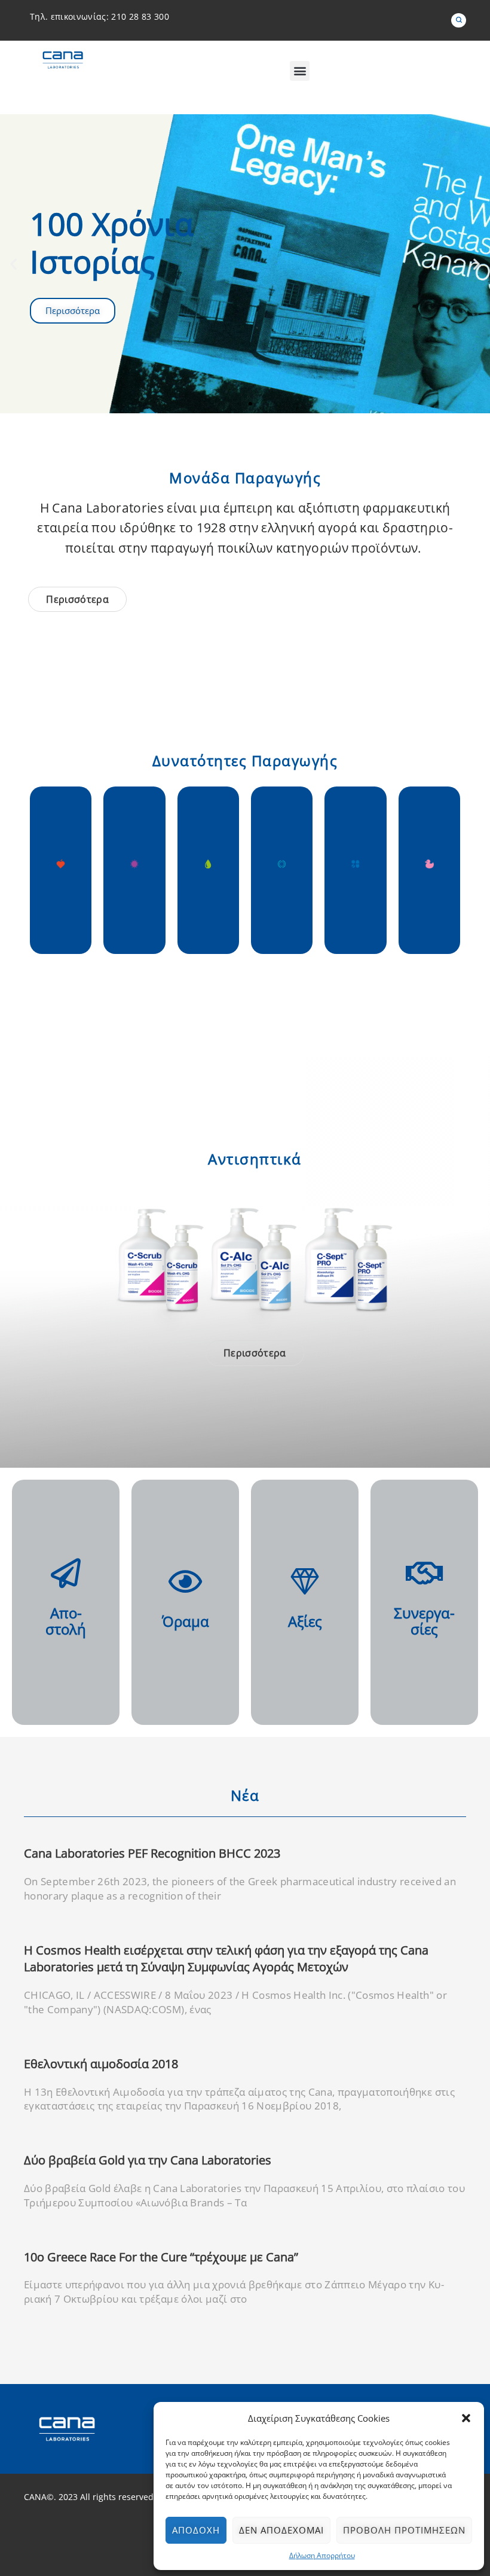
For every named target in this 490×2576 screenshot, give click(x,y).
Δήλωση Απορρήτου (322, 2555)
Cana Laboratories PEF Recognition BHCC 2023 (152, 1853)
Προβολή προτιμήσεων (404, 2530)
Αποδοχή (196, 2530)
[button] (466, 2418)
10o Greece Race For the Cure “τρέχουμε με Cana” (161, 2257)
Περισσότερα (82, 1048)
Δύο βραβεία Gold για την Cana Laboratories (148, 2160)
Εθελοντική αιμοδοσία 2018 (101, 2064)
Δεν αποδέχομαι (281, 2530)
